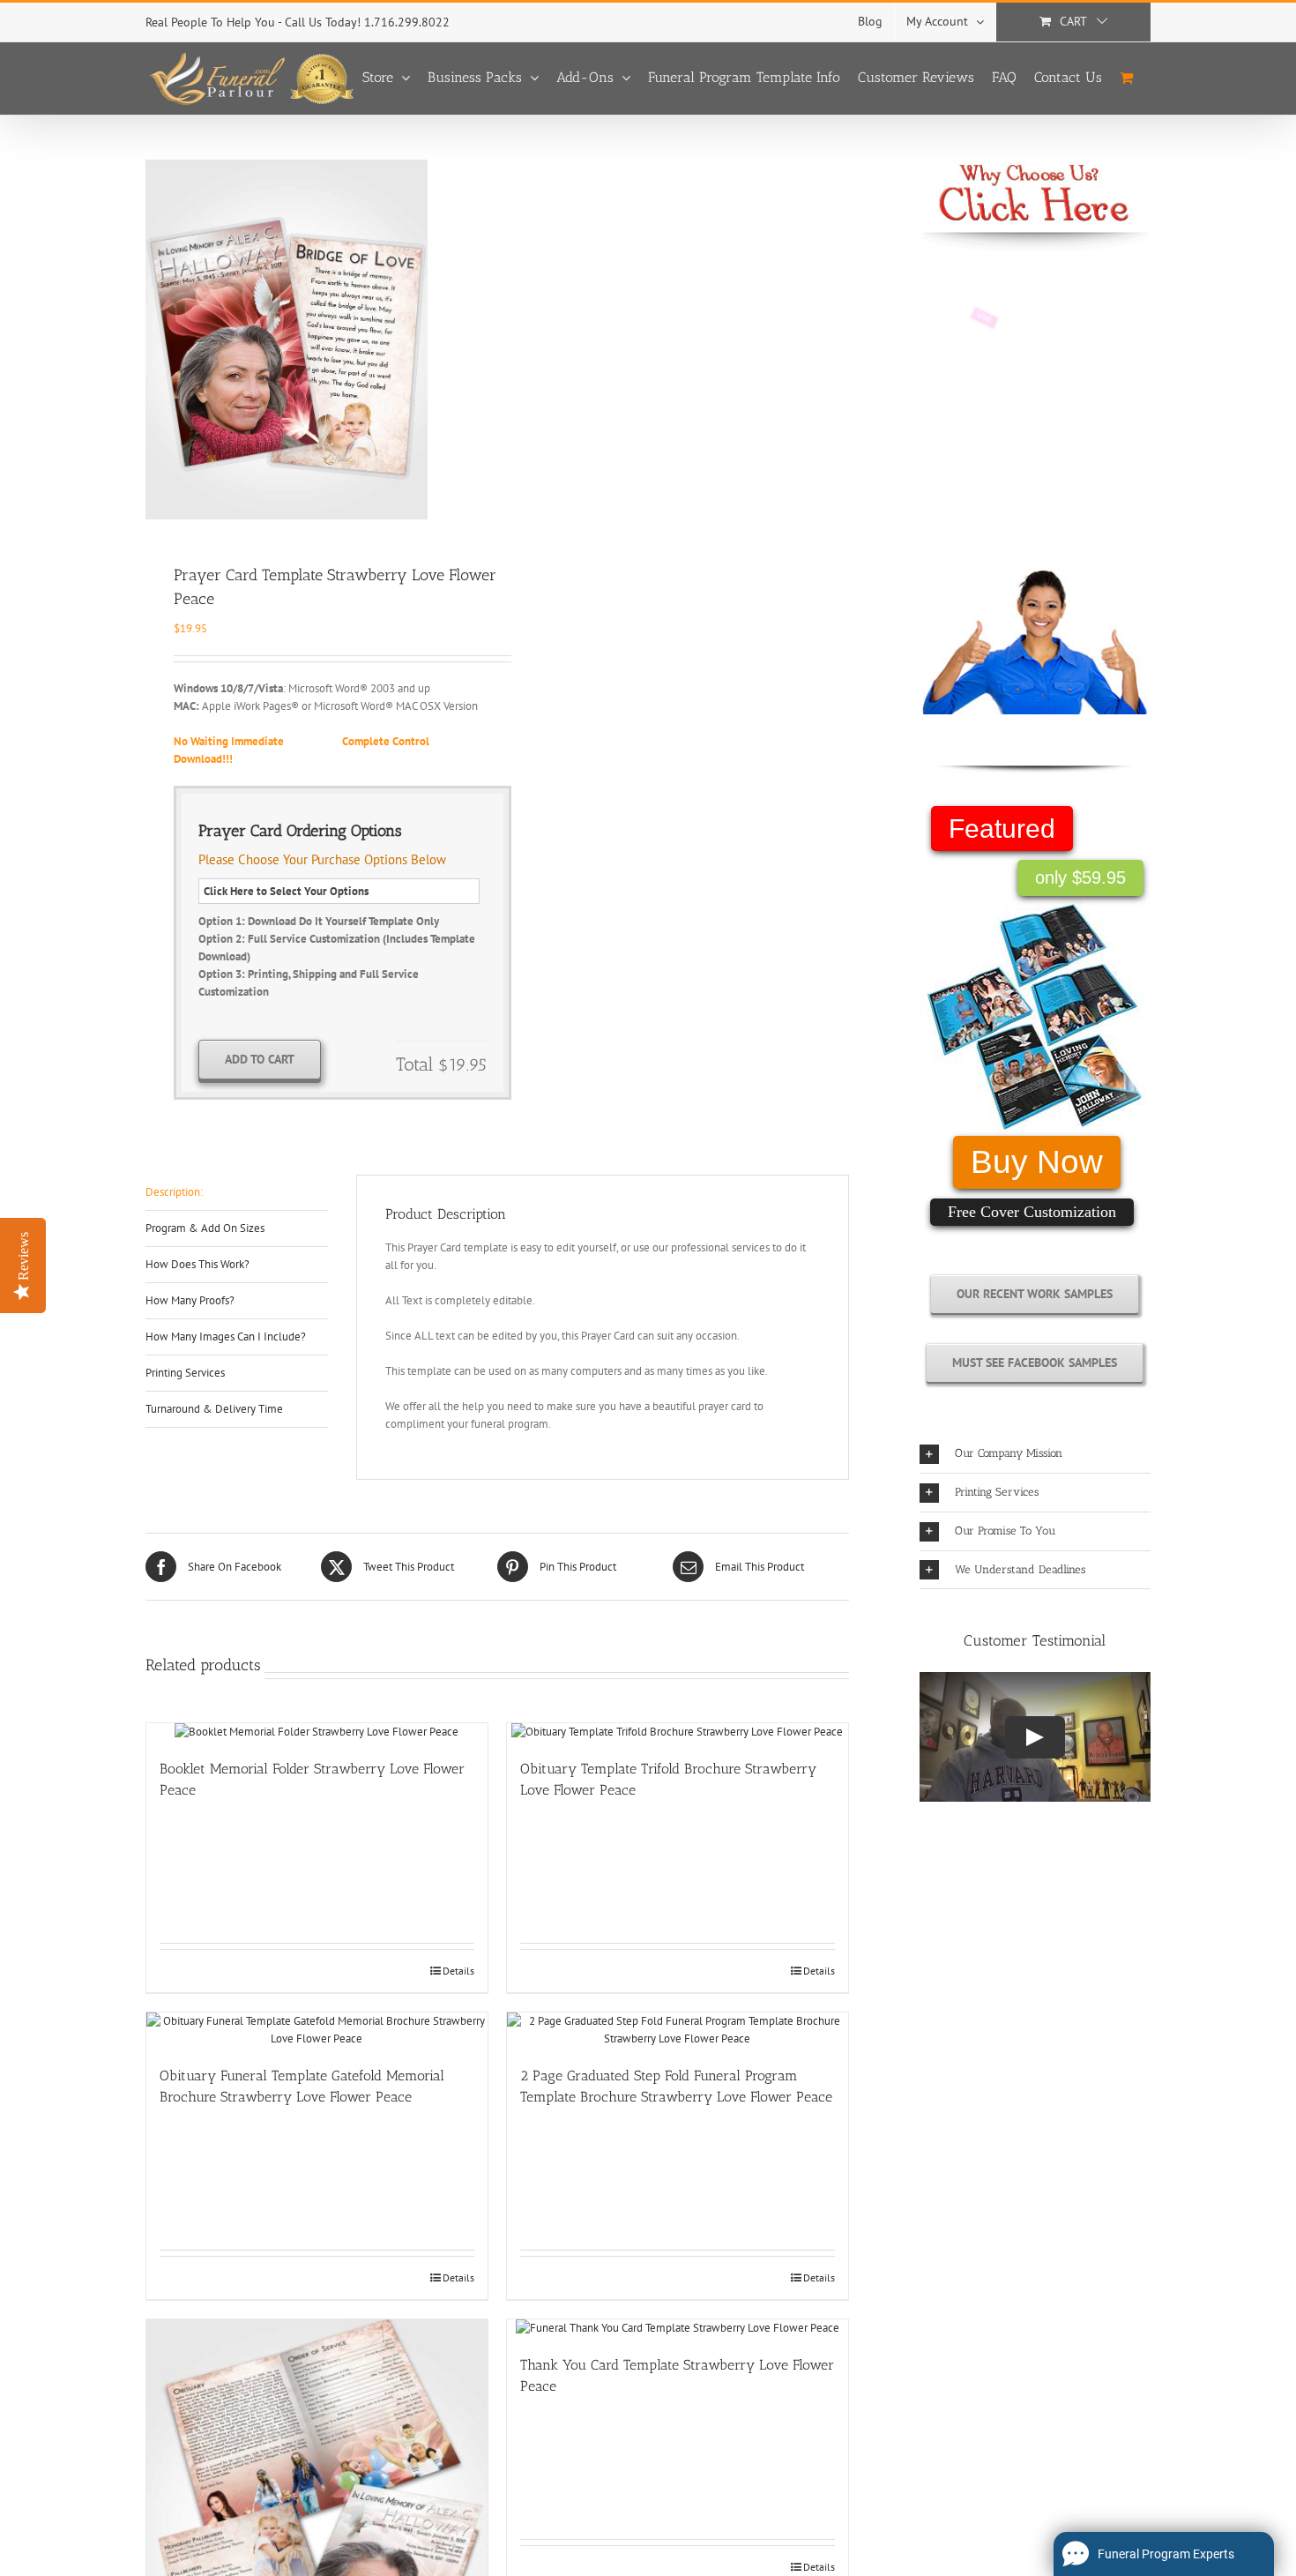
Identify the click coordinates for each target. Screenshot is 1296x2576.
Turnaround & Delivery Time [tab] (214, 1409)
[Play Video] (1035, 1737)
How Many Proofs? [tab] (190, 1300)
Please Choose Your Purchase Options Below (322, 859)
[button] (1035, 1454)
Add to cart (260, 1059)
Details (458, 1971)
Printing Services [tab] (185, 1373)
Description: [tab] (174, 1192)
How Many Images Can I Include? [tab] (226, 1337)
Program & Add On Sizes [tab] (205, 1228)
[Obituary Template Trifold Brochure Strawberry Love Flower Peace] (678, 1732)
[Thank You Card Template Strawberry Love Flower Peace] (678, 2328)
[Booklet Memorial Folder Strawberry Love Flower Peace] (317, 1732)
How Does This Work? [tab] (197, 1264)
